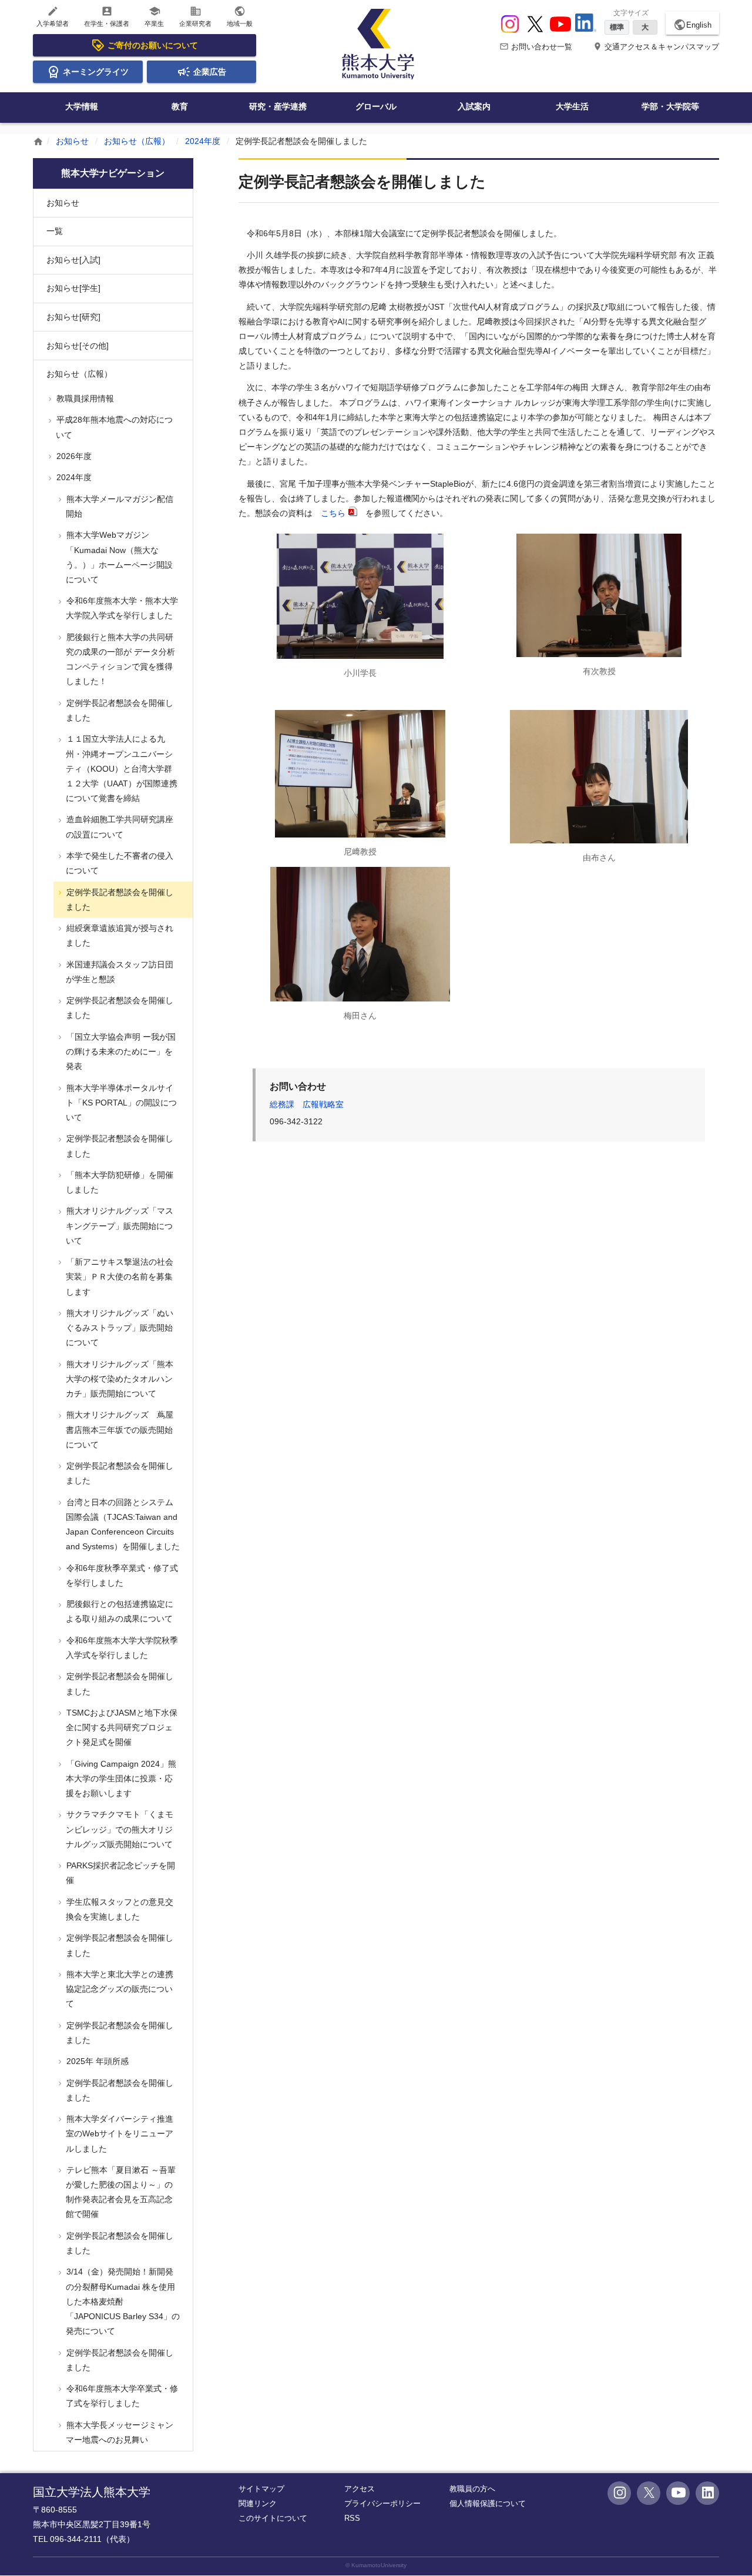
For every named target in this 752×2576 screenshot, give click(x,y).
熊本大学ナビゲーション (113, 173)
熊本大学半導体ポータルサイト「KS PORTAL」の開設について (120, 1103)
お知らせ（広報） (137, 141)
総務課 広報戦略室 (307, 1104)
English (692, 25)
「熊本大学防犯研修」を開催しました (119, 1182)
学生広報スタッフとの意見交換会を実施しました (119, 1909)
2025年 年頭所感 (96, 2061)
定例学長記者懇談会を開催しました (119, 710)
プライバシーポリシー (382, 2503)
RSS (352, 2518)
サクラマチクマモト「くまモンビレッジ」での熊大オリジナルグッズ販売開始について (119, 1829)
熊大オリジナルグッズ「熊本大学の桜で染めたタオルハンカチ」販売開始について (119, 1379)
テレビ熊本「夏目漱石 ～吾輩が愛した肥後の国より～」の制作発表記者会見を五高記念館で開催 (120, 2192)
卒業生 (154, 16)
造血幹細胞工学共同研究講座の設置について (119, 827)
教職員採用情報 (84, 398)
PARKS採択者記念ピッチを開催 (120, 1873)
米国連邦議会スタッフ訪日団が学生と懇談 (119, 972)
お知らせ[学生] (73, 288)
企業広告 (210, 72)
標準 (617, 27)
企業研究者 (195, 16)
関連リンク (258, 2503)
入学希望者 (53, 16)
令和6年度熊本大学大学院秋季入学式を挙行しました (121, 1648)
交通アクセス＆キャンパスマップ (656, 47)
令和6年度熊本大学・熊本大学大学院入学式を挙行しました (121, 608)
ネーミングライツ (96, 72)
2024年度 (203, 141)
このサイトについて (273, 2518)
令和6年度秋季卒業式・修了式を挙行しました (121, 1575)
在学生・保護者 (107, 16)
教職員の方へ (472, 2489)
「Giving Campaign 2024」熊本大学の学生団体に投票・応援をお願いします (120, 1778)
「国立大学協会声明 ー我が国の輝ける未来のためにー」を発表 (120, 1051)
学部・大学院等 (670, 106)
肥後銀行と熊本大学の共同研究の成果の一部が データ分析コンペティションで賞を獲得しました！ (120, 659)
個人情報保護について (488, 2503)
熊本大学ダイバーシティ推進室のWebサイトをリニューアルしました (119, 2133)
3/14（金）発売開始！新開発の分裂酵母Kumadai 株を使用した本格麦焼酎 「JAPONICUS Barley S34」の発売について (122, 2301)
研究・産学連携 (278, 106)
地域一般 (240, 16)
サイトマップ (261, 2489)
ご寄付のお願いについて (153, 45)
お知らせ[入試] (73, 260)
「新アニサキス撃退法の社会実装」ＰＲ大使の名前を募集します (119, 1277)
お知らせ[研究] (73, 317)
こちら (333, 513)
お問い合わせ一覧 (536, 47)
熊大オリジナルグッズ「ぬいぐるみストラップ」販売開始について (119, 1328)
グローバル (376, 106)
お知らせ (72, 141)
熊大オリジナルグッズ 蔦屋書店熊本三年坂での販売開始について (119, 1429)
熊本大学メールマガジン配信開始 (119, 506)
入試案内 (474, 106)
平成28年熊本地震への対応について (113, 427)
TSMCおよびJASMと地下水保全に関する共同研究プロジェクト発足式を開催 (121, 1727)
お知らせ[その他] (78, 346)
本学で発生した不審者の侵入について (119, 863)
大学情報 (82, 106)
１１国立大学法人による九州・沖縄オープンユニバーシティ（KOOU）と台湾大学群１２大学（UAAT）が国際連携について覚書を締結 (121, 768)
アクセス (360, 2489)
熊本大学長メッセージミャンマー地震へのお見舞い (119, 2432)
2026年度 (73, 456)
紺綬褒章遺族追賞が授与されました (119, 935)
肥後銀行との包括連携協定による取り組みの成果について (119, 1611)
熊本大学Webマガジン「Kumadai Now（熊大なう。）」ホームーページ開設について (118, 557)
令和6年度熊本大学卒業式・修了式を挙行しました (121, 2396)
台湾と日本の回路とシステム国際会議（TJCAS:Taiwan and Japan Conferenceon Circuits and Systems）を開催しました (122, 1525)
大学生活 (572, 106)
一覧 (55, 231)
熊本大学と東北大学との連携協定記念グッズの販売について (119, 1989)
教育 (180, 106)
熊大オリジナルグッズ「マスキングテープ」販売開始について (119, 1225)
